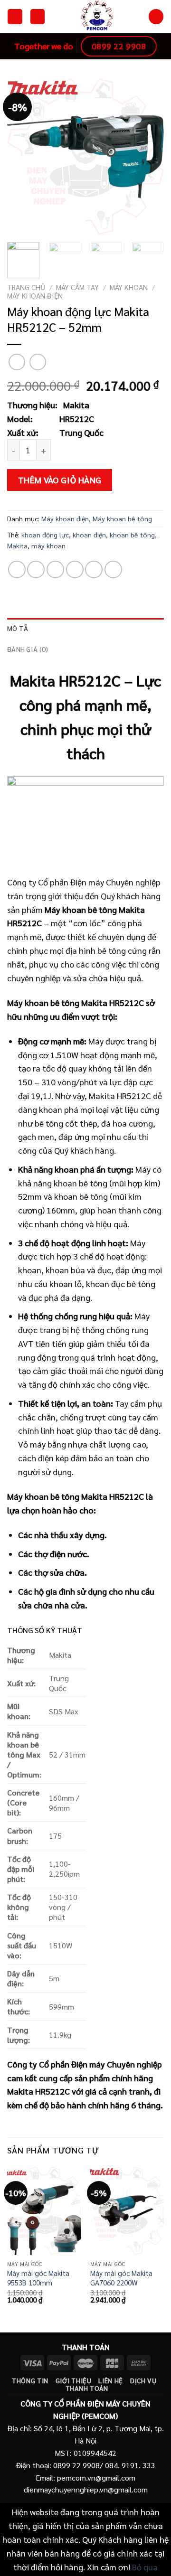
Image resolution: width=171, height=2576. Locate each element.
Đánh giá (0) (28, 649)
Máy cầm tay (77, 287)
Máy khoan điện (35, 296)
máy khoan (48, 545)
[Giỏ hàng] (38, 16)
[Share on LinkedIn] (113, 569)
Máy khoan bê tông (122, 518)
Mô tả (18, 628)
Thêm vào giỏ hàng (60, 480)
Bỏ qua (145, 2567)
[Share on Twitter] (55, 569)
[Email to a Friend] (75, 569)
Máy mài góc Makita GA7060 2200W (121, 2278)
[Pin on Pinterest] (94, 569)
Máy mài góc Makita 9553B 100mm (38, 2278)
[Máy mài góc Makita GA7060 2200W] (127, 2211)
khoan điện (89, 535)
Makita (17, 545)
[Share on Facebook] (36, 569)
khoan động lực (45, 535)
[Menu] (15, 16)
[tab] (85, 628)
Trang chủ (26, 287)
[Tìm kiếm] (156, 16)
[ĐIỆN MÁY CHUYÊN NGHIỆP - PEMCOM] (97, 17)
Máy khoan (129, 287)
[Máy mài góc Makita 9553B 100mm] (44, 2211)
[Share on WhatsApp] (17, 569)
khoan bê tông (132, 535)
